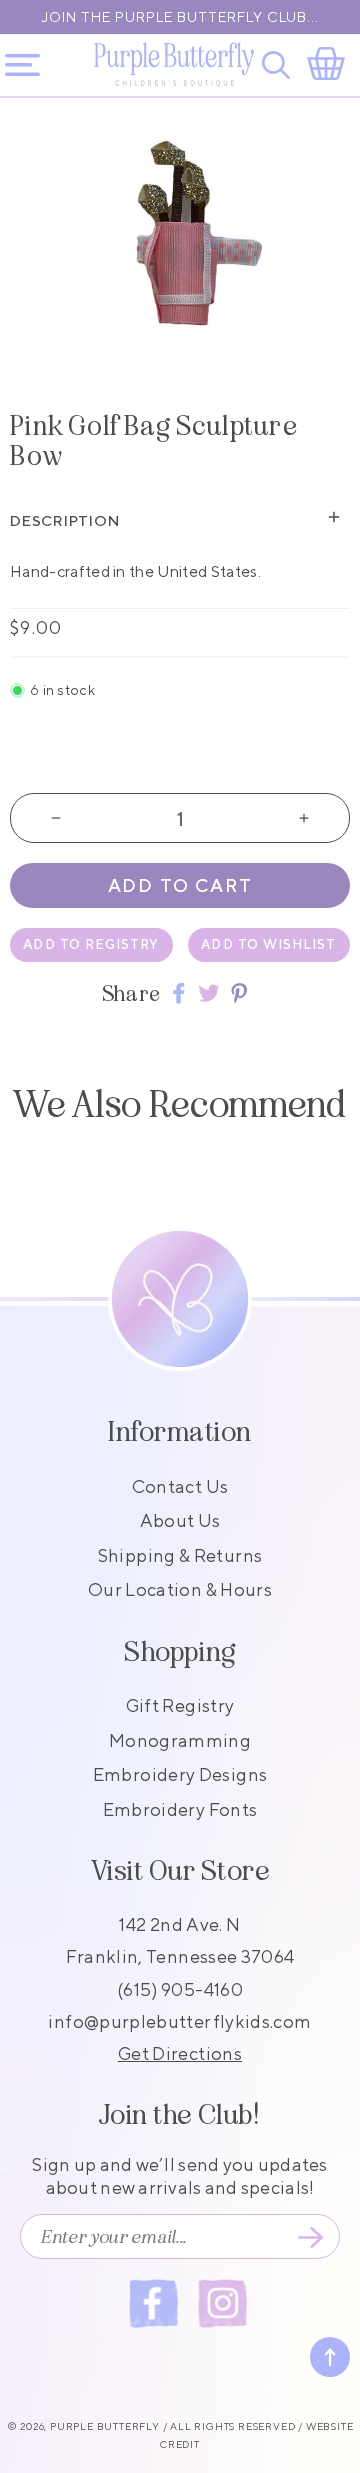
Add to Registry (91, 944)
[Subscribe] (310, 2237)
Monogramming (180, 1740)
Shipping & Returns (180, 1555)
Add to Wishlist (268, 944)
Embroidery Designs (180, 1774)
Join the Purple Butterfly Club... (180, 17)
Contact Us (180, 1486)
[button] (279, 65)
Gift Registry (180, 1705)
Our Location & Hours (180, 1589)
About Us (180, 1520)
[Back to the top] (330, 2357)
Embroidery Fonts (180, 1809)
